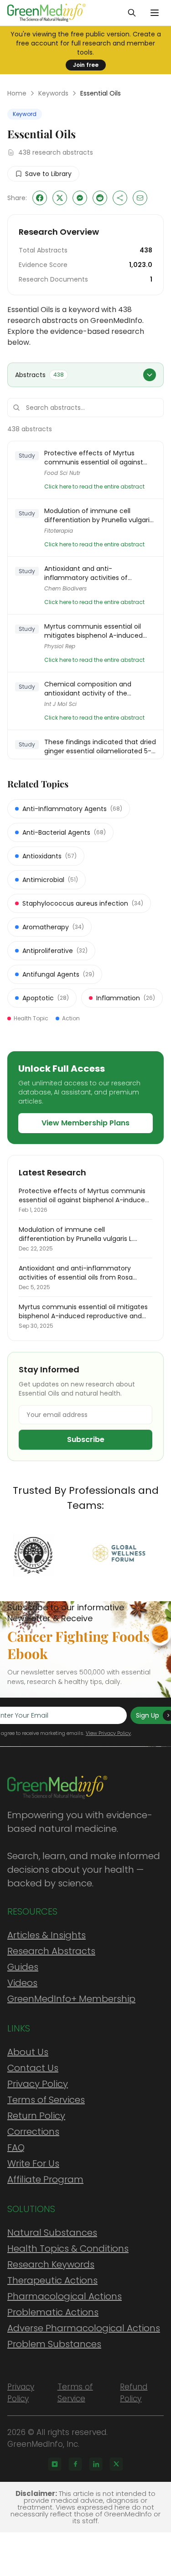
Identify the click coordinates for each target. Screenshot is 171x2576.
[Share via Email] (140, 198)
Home (17, 93)
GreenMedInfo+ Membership (71, 1999)
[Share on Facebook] (40, 198)
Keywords (53, 93)
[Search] (132, 13)
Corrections (33, 2132)
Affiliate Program (45, 2179)
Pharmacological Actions (65, 2296)
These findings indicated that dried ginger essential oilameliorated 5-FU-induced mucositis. (100, 746)
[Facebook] (75, 2464)
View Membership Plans (85, 1123)
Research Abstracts (51, 1951)
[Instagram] (55, 2464)
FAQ (16, 2148)
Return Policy (36, 2116)
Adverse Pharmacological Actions (84, 2328)
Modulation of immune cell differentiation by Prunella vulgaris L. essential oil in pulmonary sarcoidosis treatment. (98, 515)
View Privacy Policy (108, 1733)
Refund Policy (134, 2393)
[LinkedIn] (96, 2464)
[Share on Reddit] (100, 198)
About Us (28, 2052)
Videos (22, 1983)
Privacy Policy (38, 2084)
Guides (23, 1967)
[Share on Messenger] (80, 198)
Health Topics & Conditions (68, 2248)
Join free (86, 65)
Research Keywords (51, 2264)
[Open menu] (155, 13)
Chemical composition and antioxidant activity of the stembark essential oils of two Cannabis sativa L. (92, 689)
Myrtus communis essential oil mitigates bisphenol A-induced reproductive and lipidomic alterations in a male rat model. (94, 631)
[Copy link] (120, 198)
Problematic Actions (53, 2312)
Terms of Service (75, 2393)
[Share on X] (60, 198)
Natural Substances (52, 2233)
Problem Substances (54, 2344)
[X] (116, 2464)
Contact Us (33, 2068)
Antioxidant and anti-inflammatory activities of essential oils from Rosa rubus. (92, 573)
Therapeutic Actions (52, 2280)
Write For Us (33, 2163)
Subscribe (86, 1439)
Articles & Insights (47, 1935)
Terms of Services (46, 2100)
